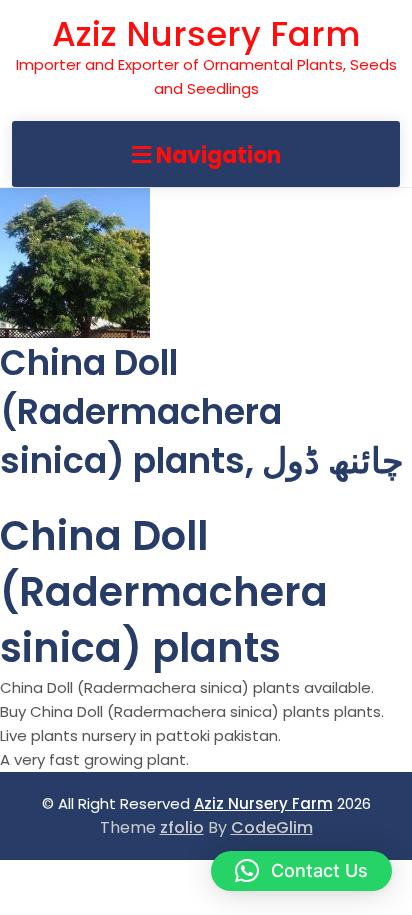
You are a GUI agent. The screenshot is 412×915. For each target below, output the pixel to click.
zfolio (182, 827)
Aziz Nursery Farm (206, 34)
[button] (301, 871)
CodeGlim (272, 827)
